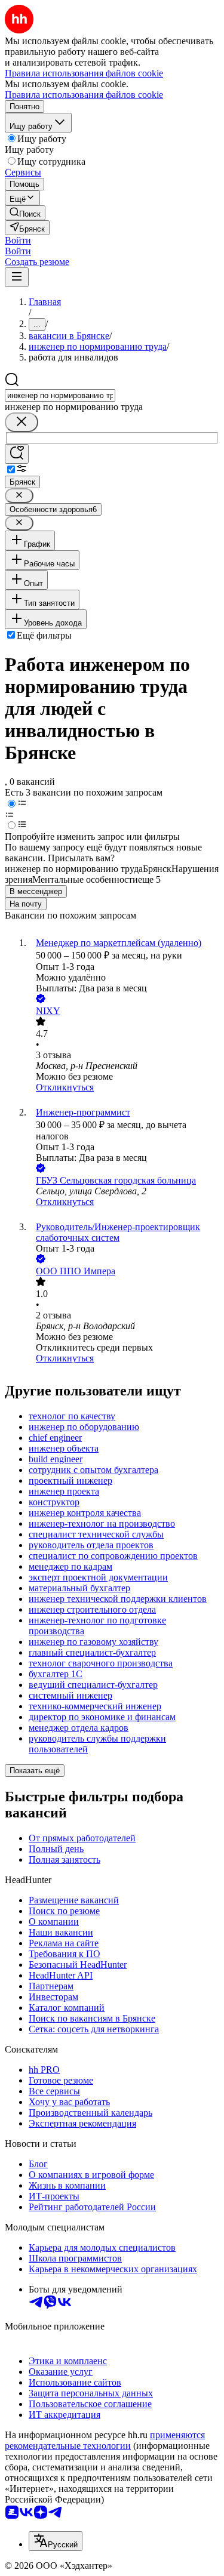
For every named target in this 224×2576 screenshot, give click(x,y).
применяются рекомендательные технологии (105, 2440)
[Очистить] (22, 422)
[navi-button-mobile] (17, 277)
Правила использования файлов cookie (84, 95)
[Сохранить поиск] (17, 454)
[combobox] (60, 395)
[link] (25, 213)
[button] (18, 240)
